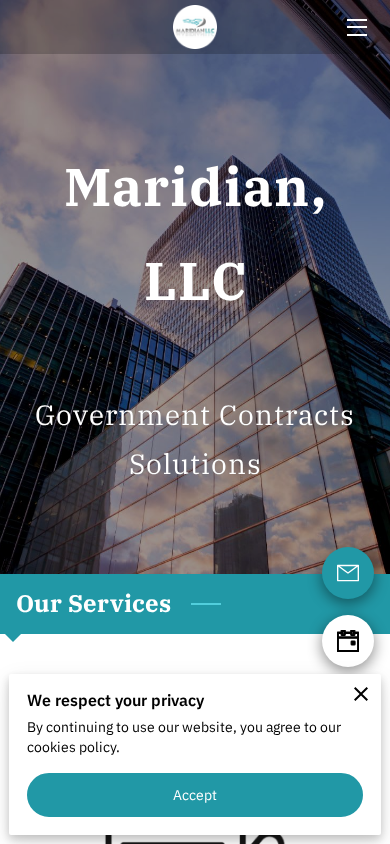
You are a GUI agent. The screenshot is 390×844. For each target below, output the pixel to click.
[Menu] (355, 27)
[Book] (348, 641)
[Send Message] (348, 573)
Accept (195, 794)
